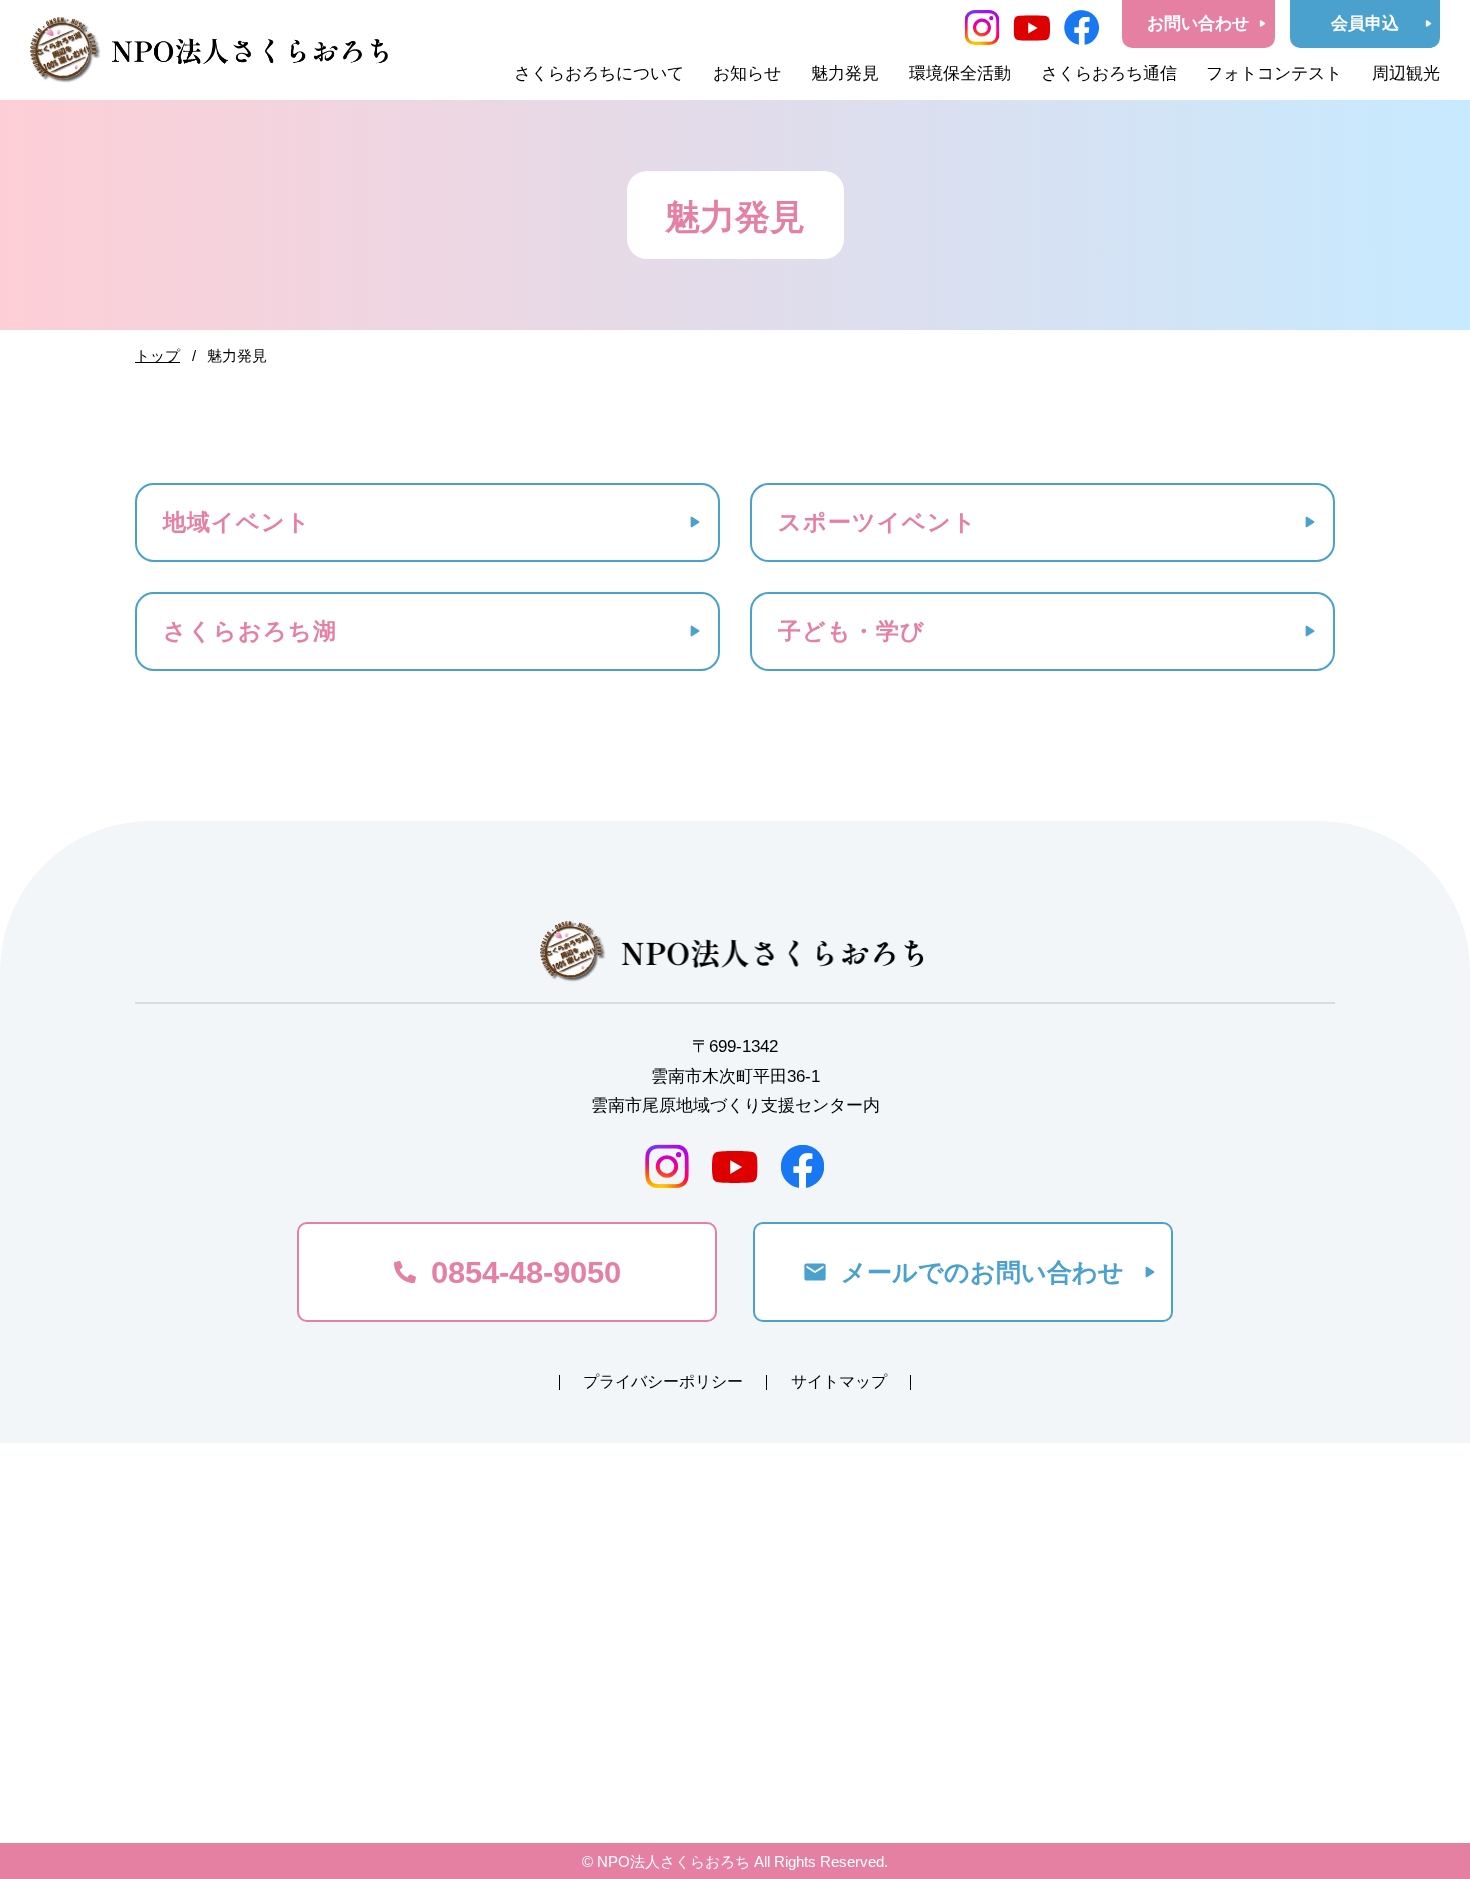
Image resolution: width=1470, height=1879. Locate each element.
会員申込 (1365, 23)
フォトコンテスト (1274, 73)
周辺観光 (1406, 73)
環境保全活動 (960, 73)
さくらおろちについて (599, 73)
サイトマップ (839, 1381)
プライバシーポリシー (663, 1381)
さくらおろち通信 (1109, 73)
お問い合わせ (1198, 23)
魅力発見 (845, 73)
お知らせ (747, 73)
